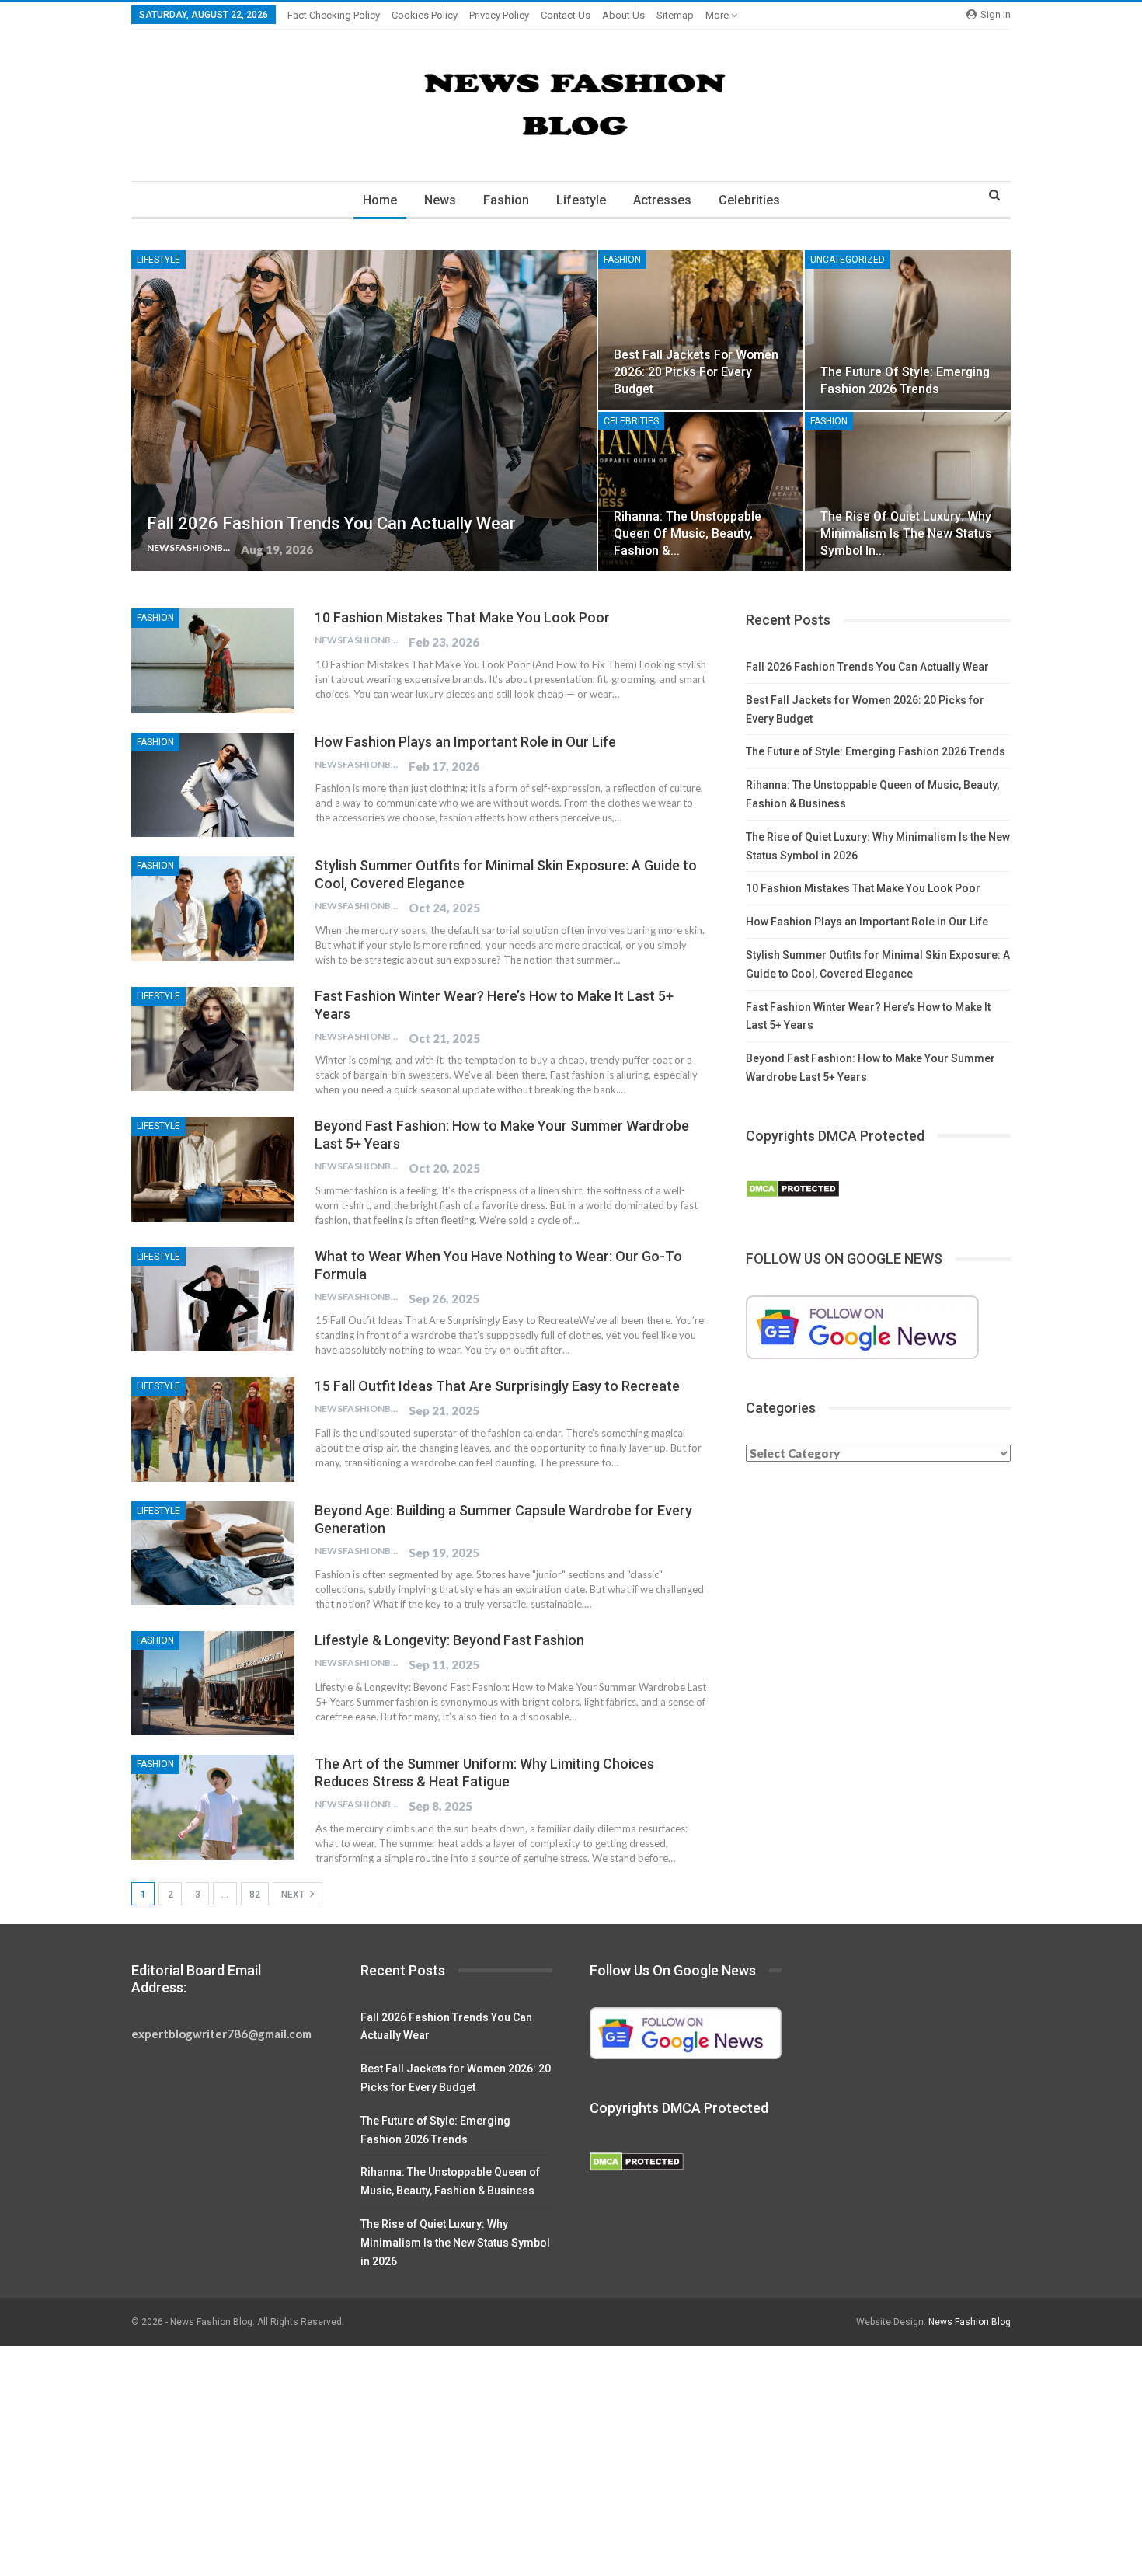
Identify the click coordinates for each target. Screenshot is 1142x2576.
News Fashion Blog (970, 2322)
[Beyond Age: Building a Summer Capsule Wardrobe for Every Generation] (213, 1553)
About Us (623, 15)
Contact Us (566, 15)
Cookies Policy (425, 15)
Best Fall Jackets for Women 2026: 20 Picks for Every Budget (696, 372)
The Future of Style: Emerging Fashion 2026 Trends (876, 751)
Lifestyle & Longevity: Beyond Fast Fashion (449, 1640)
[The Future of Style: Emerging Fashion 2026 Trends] (908, 330)
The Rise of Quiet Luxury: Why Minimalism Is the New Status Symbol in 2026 (455, 2243)
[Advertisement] (466, 2461)
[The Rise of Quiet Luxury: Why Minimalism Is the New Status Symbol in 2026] (908, 492)
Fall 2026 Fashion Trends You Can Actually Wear (331, 523)
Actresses (662, 200)
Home (380, 200)
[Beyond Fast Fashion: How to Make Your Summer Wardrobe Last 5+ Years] (213, 1169)
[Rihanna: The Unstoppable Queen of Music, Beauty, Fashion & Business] (701, 492)
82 (255, 1895)
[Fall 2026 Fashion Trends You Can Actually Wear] (364, 411)
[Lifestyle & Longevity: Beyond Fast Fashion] (213, 1683)
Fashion (506, 200)
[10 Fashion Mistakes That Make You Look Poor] (213, 661)
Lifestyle (581, 200)
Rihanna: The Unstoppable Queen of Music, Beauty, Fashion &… (688, 533)
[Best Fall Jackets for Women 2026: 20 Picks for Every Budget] (701, 330)
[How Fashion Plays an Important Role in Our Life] (213, 785)
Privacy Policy (499, 15)
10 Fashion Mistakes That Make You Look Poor (462, 617)
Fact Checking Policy (334, 15)
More (718, 15)
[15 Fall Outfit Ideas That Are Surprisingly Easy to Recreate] (213, 1429)
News (440, 200)
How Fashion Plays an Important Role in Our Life (465, 742)
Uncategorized (848, 260)
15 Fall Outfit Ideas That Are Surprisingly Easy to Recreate (497, 1386)
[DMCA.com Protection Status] (793, 1190)
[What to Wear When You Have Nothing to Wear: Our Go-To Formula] (213, 1299)
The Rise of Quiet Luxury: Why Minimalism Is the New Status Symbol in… (906, 533)
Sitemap (675, 15)
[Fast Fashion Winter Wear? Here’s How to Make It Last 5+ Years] (213, 1039)
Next (294, 1895)
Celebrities (749, 200)
